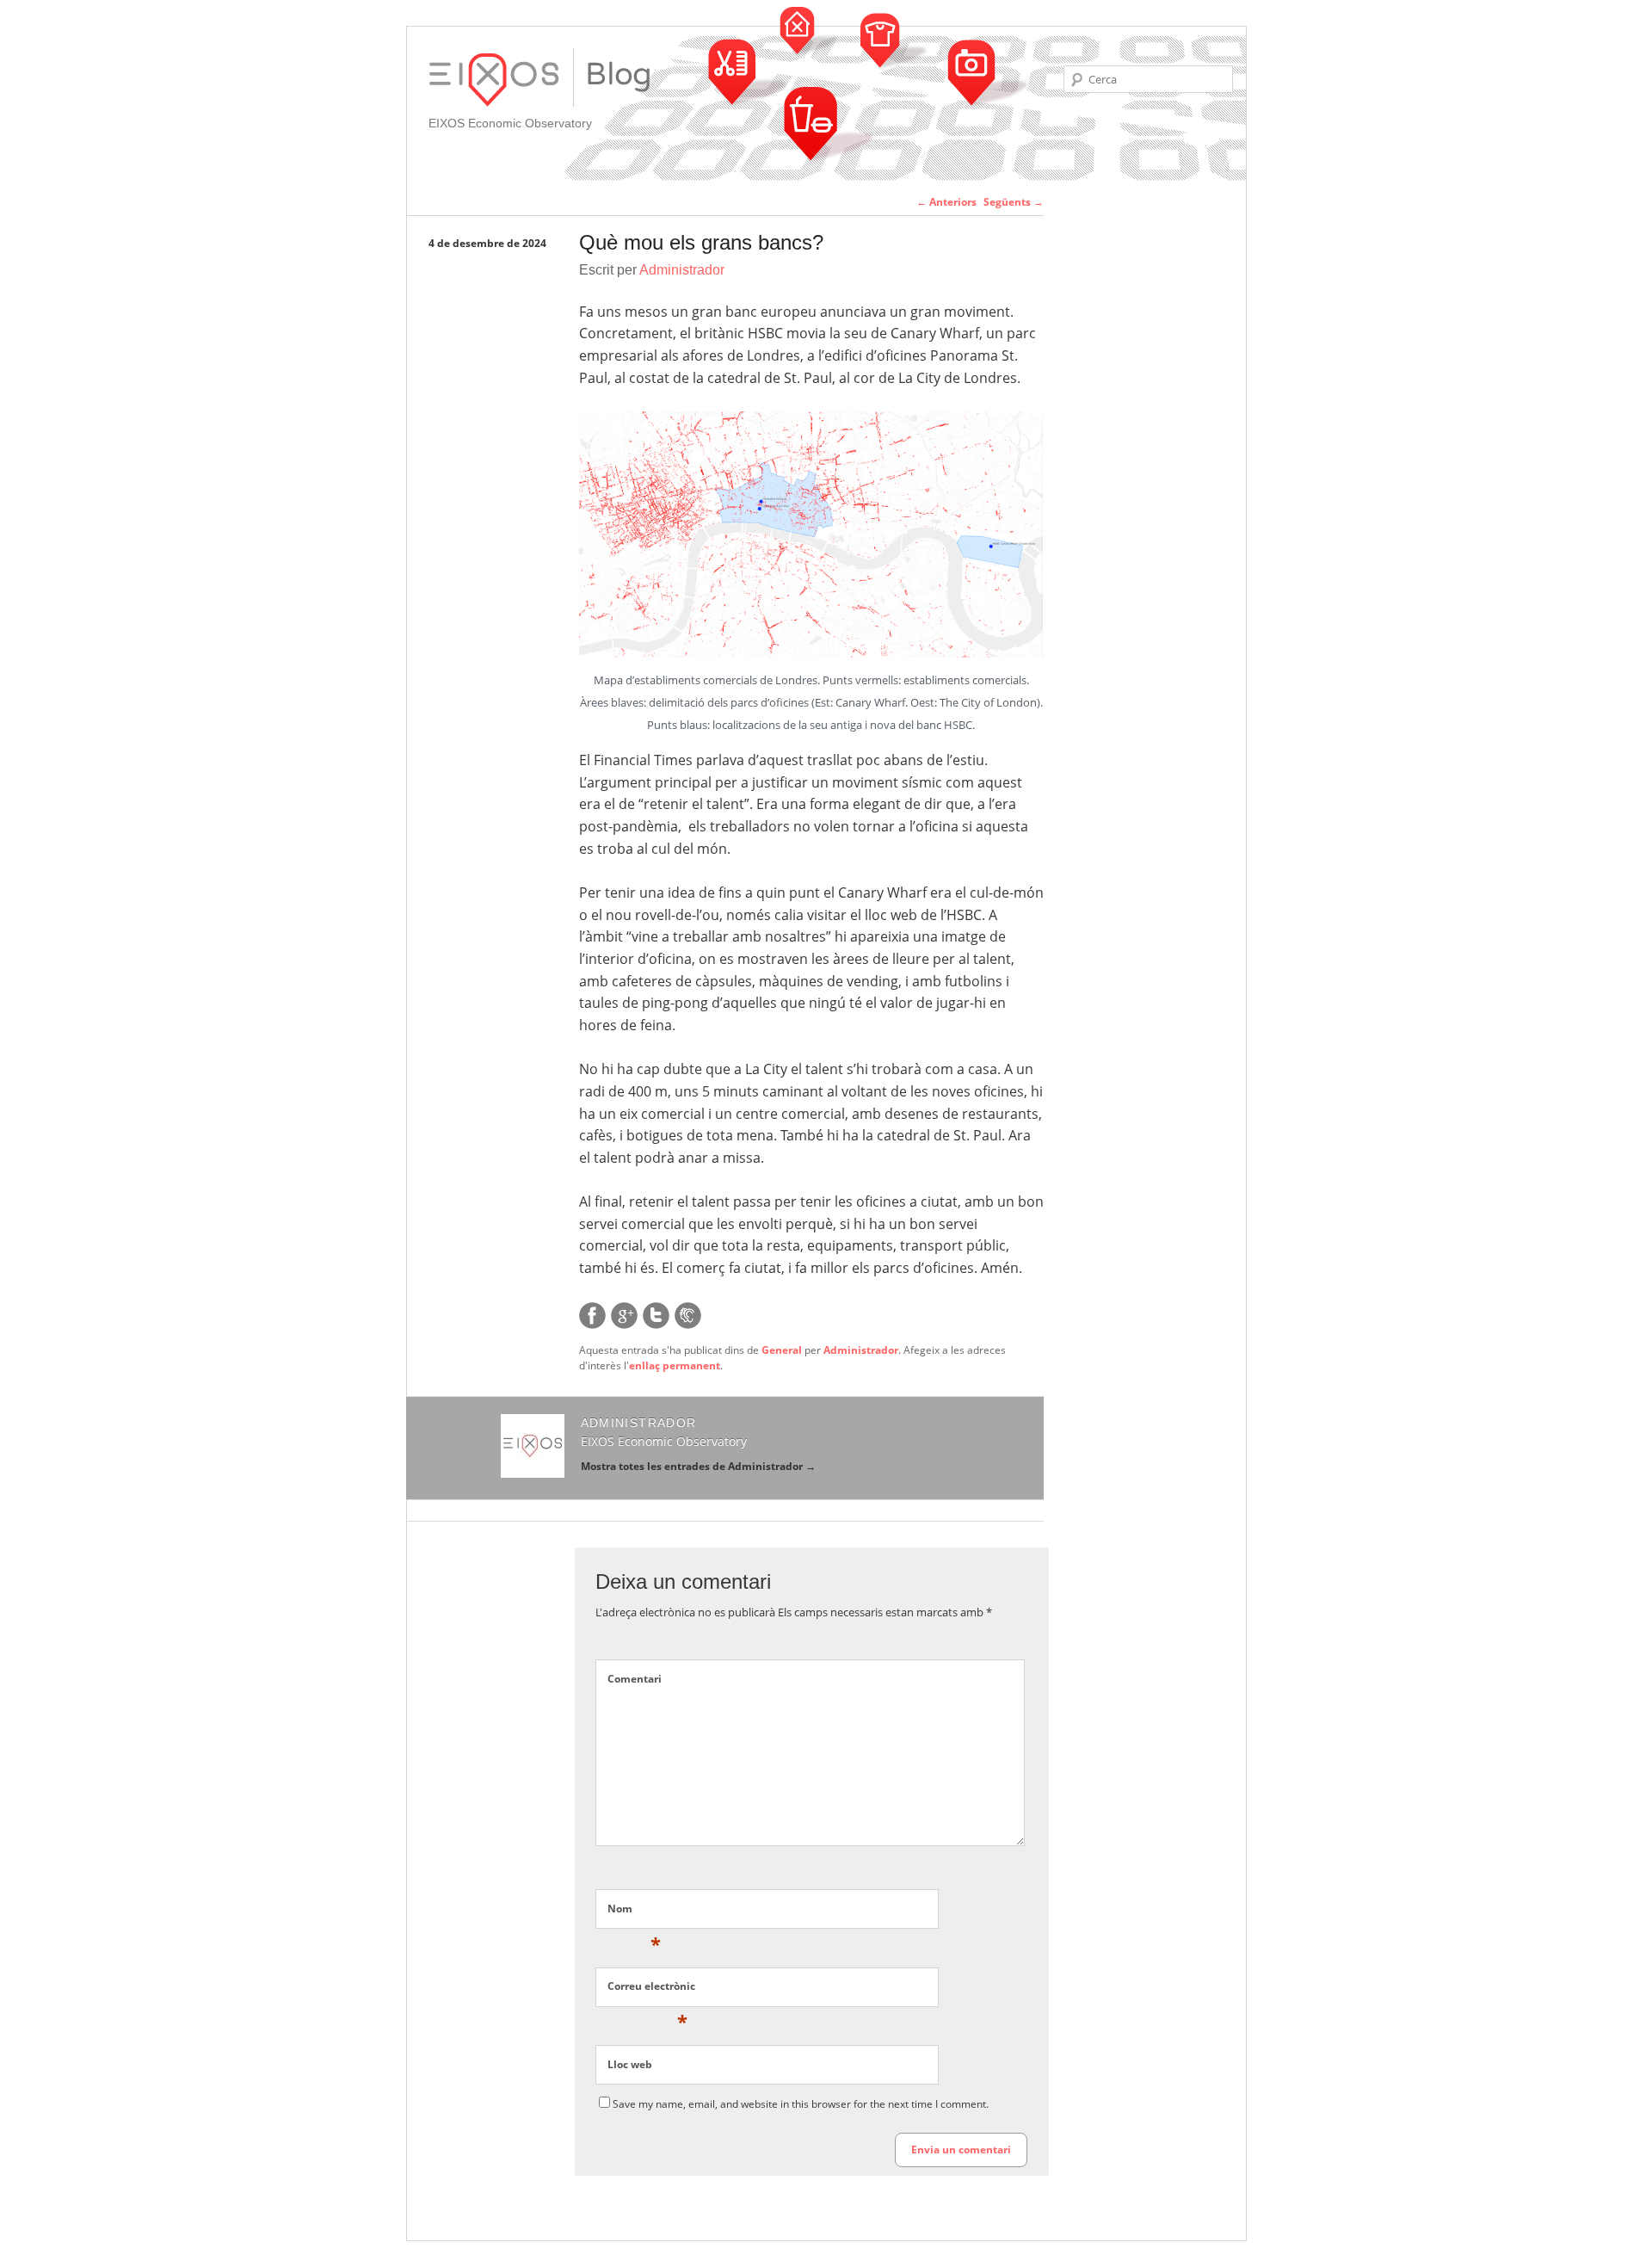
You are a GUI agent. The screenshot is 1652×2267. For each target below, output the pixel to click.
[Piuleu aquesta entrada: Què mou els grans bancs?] (656, 1325)
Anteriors (946, 202)
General (782, 1350)
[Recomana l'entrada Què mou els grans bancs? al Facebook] (592, 1325)
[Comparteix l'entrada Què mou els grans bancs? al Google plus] (624, 1325)
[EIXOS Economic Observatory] (619, 77)
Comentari (635, 1679)
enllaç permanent (675, 1365)
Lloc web (630, 2064)
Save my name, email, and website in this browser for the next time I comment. (801, 2104)
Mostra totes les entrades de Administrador (698, 1466)
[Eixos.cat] (501, 81)
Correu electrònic (651, 1990)
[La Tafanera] (688, 1325)
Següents (1014, 202)
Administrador (682, 270)
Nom (634, 1912)
